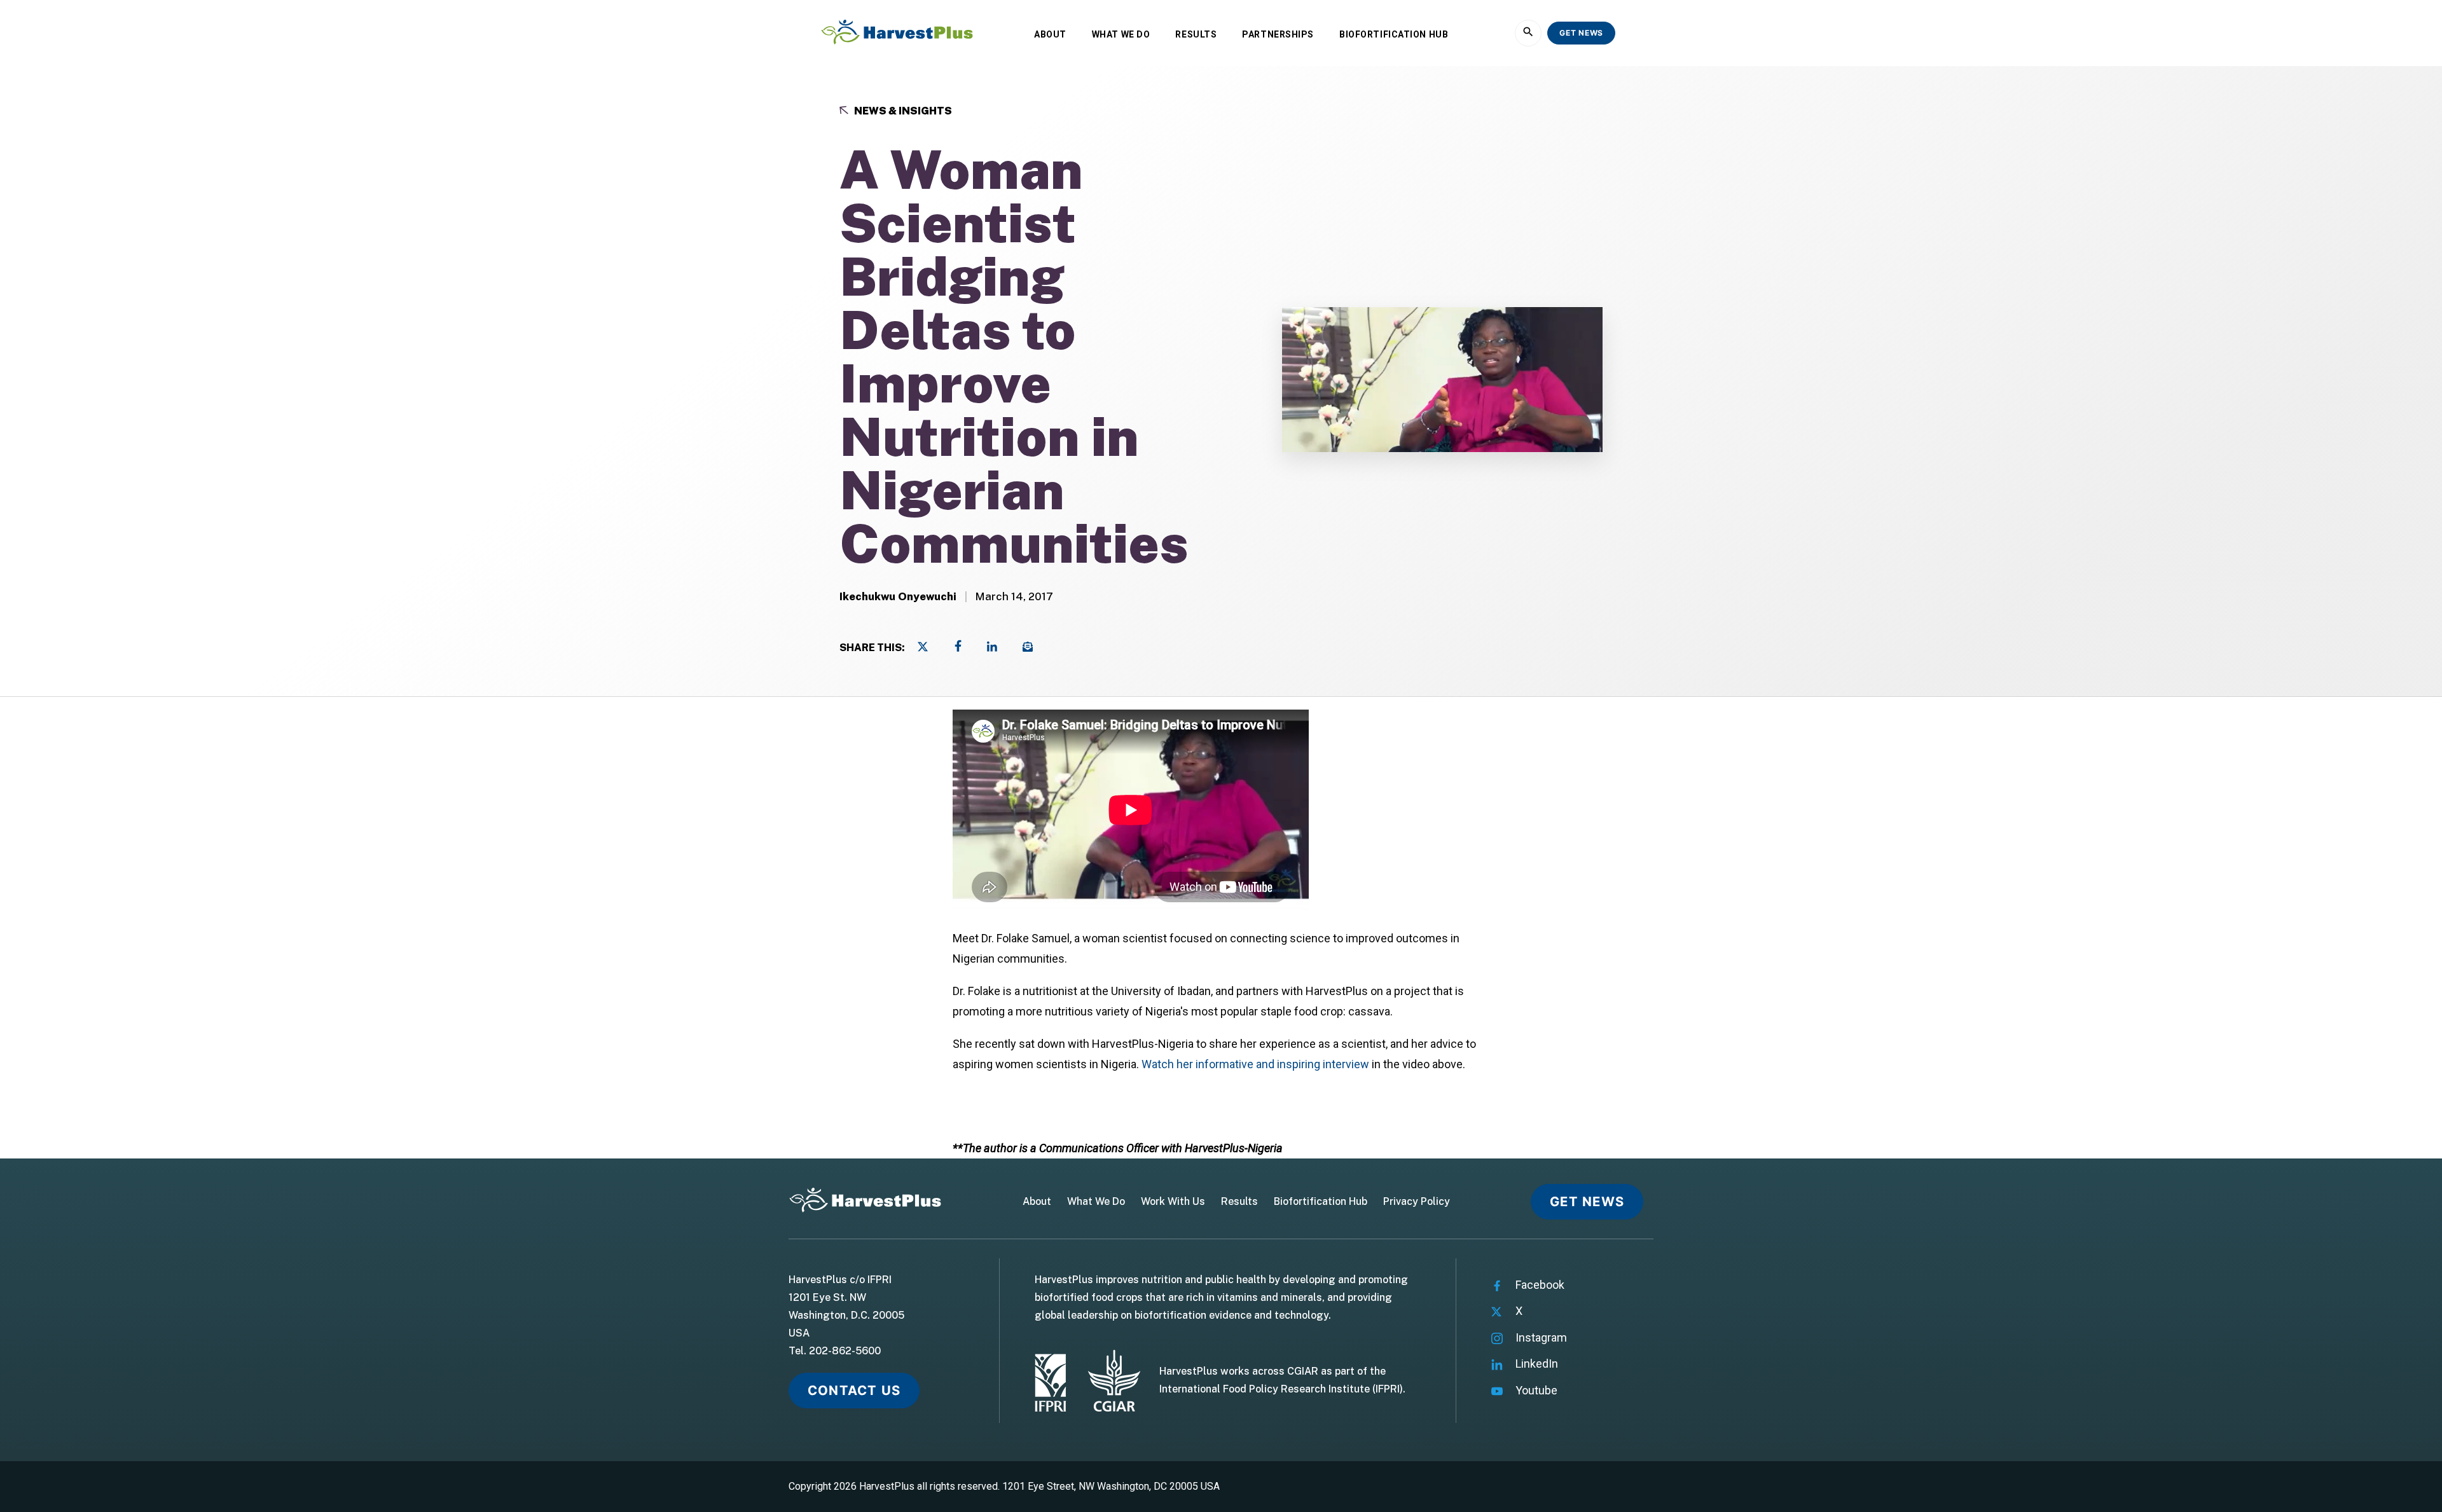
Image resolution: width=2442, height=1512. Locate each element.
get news (1581, 33)
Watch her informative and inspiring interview (1255, 1064)
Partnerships (1278, 34)
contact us (854, 1390)
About (1050, 34)
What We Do (1121, 34)
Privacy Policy (1417, 1202)
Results (1196, 34)
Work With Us (1173, 1202)
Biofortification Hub (1394, 34)
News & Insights (902, 111)
